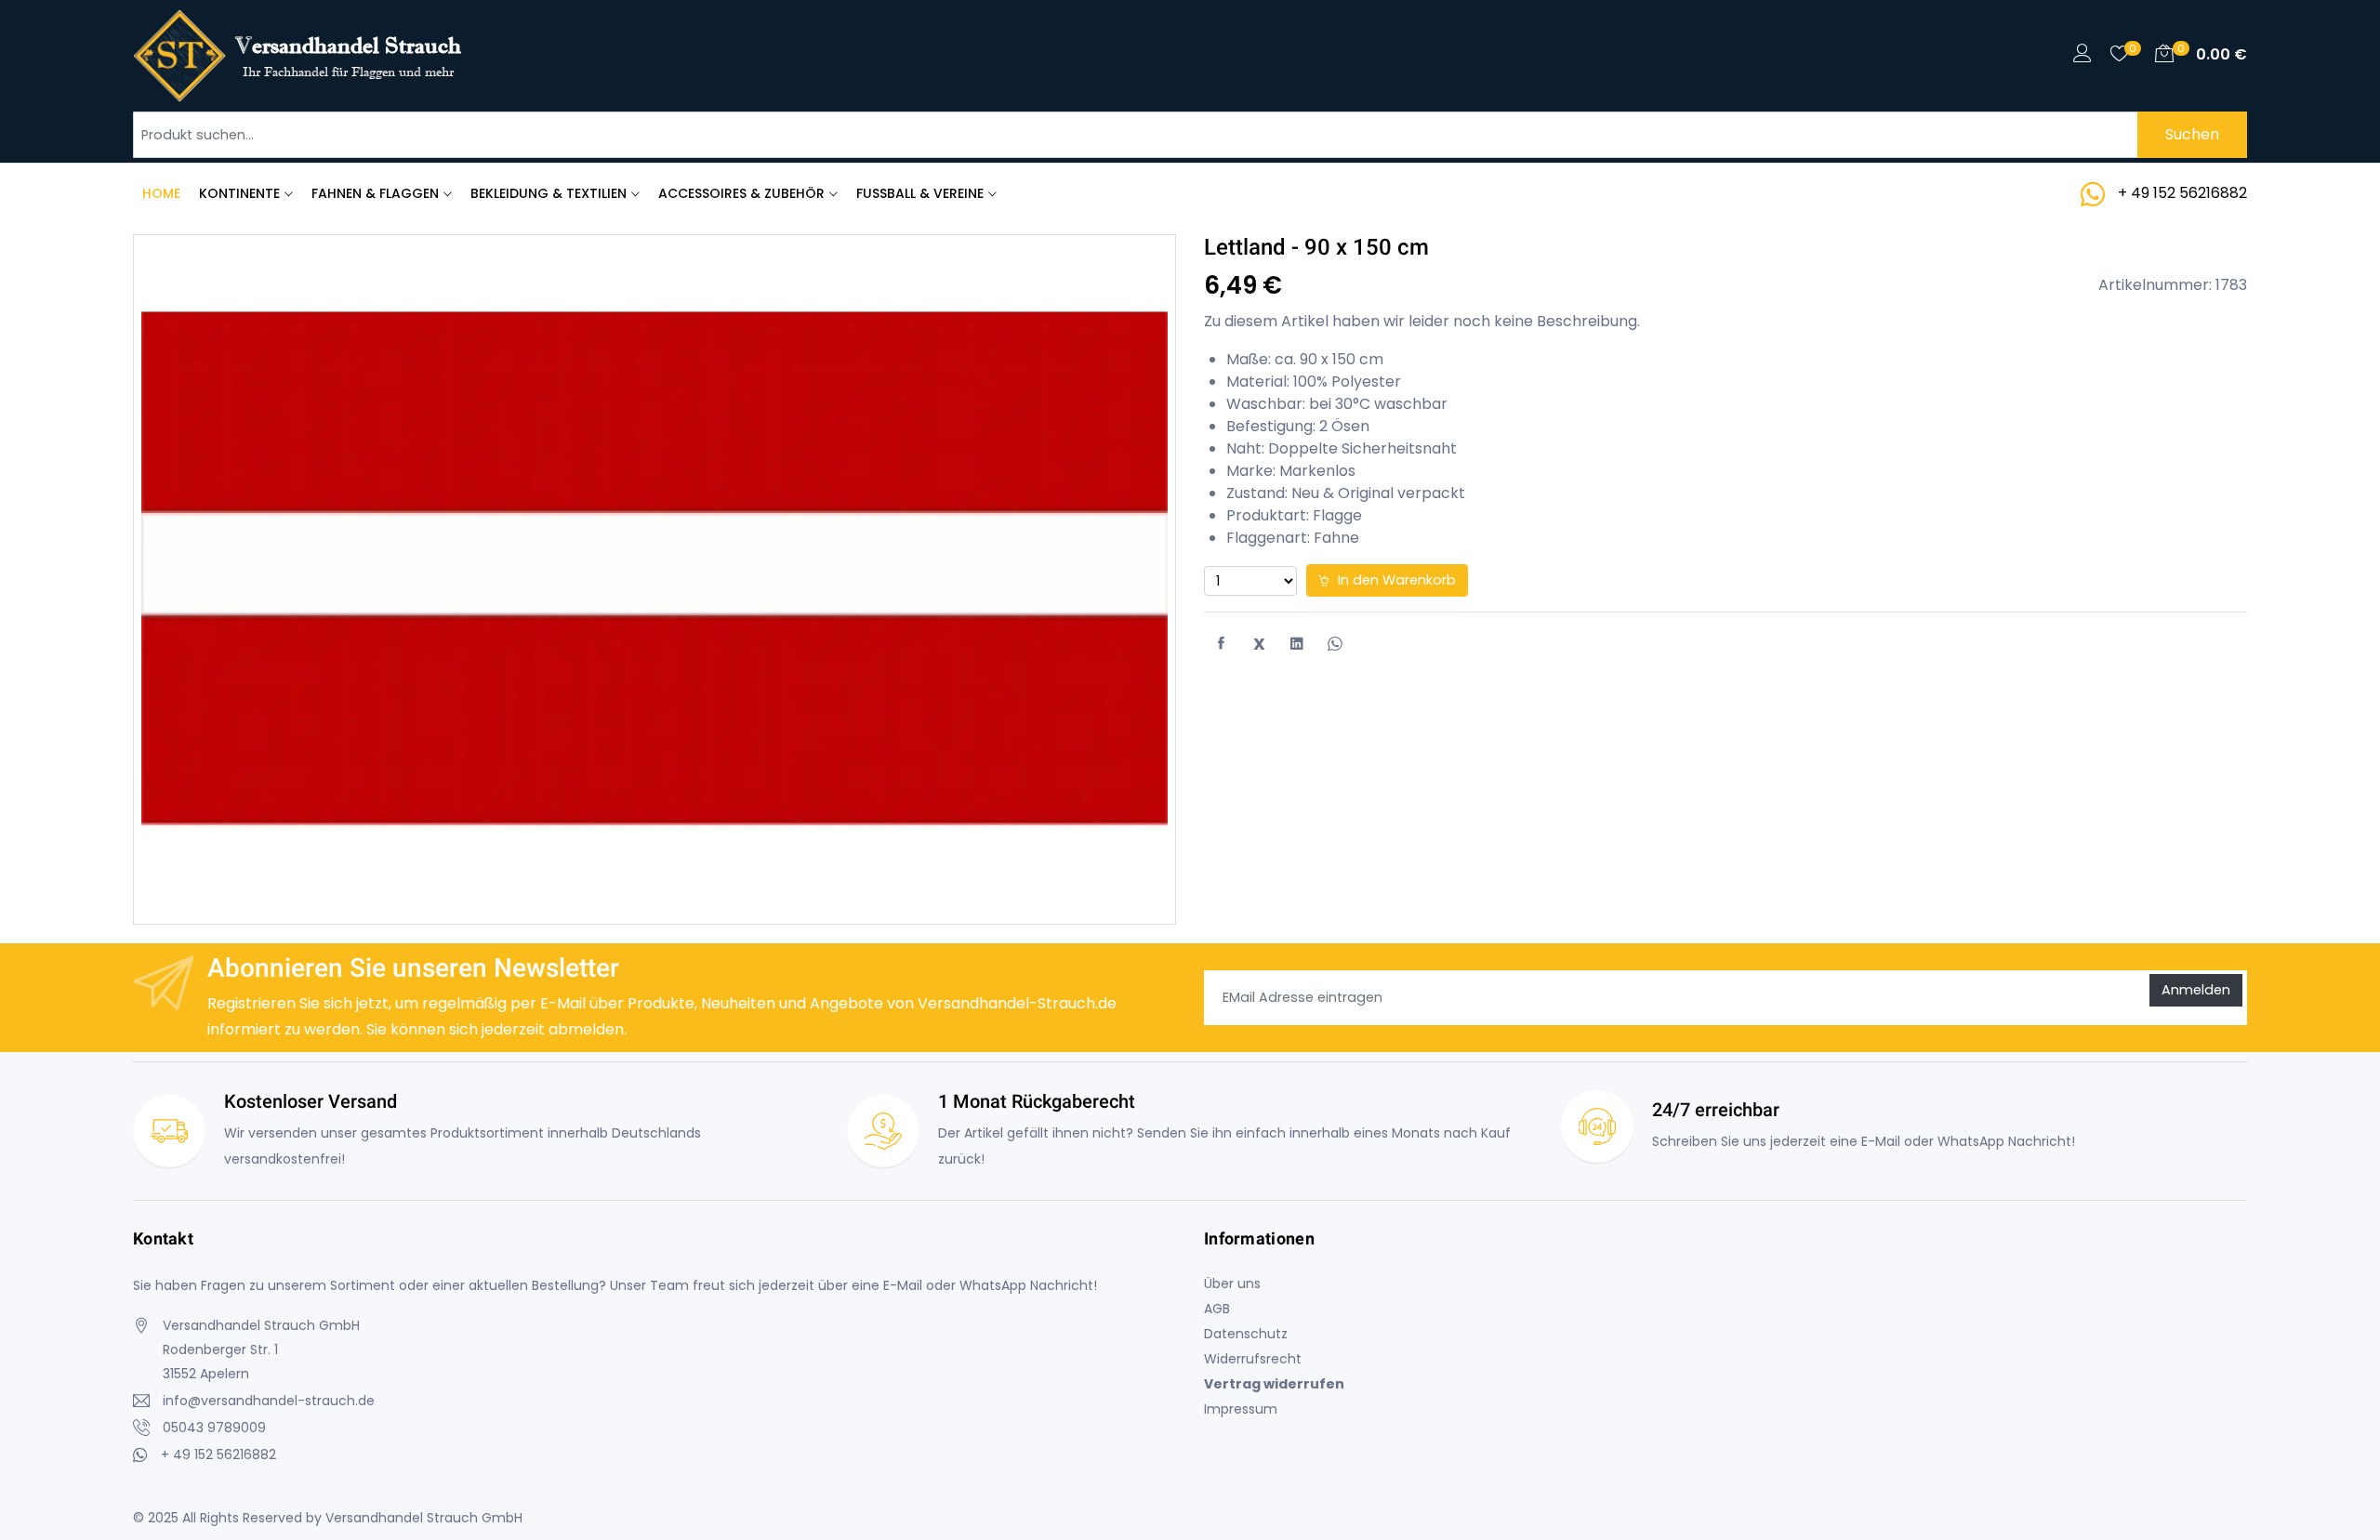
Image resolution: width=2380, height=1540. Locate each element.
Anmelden (2196, 990)
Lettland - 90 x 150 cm (1316, 247)
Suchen (2192, 134)
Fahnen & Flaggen (375, 193)
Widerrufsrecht (1253, 1359)
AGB (1217, 1309)
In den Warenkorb (1395, 580)
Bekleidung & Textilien (549, 193)
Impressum (1241, 1409)
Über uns (1232, 1283)
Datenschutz (1246, 1334)
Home (161, 193)
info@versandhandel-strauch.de (269, 1401)
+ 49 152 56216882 (2182, 193)
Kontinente (239, 193)
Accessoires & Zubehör (741, 193)
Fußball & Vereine (920, 193)
